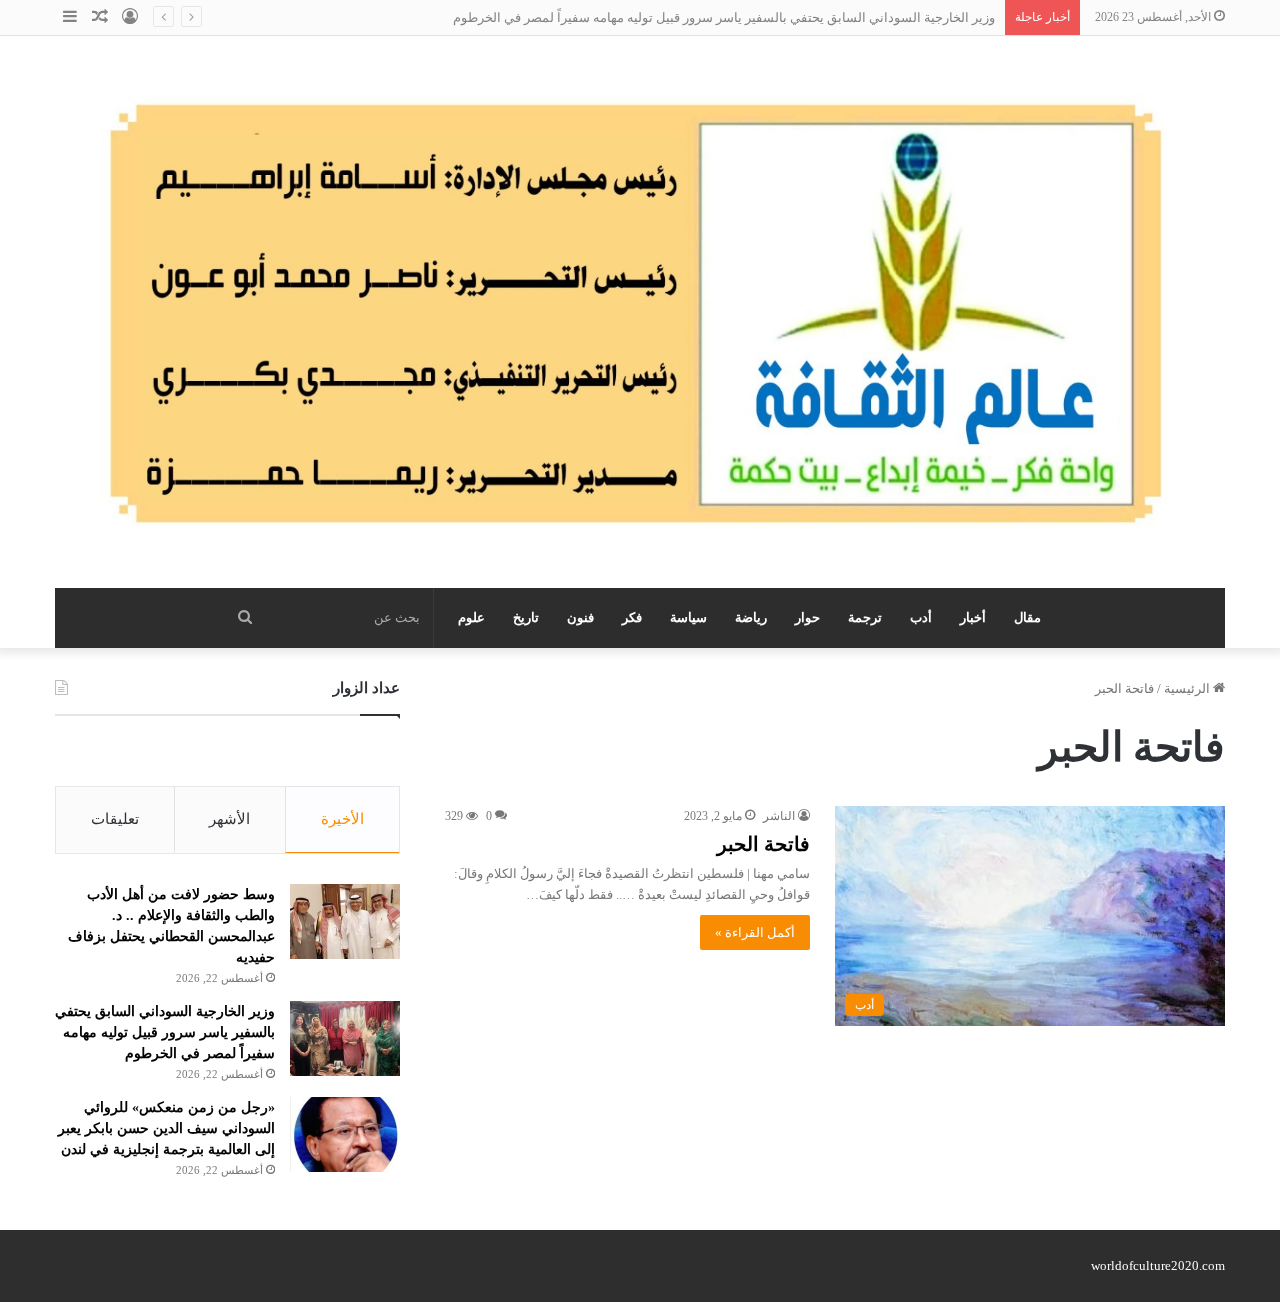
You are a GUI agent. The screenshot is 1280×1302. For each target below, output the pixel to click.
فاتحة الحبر (763, 844)
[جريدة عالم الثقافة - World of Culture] (640, 312)
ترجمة (865, 617)
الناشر (779, 816)
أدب (921, 617)
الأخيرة (342, 819)
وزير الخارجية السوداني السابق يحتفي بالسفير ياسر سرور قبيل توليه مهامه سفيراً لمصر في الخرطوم (724, 17)
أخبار (973, 617)
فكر (632, 617)
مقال (1027, 617)
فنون (580, 617)
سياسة (688, 617)
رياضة (751, 617)
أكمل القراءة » (755, 932)
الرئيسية (1188, 688)
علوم (471, 617)
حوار (807, 617)
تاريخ (526, 617)
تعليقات (115, 819)
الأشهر (229, 819)
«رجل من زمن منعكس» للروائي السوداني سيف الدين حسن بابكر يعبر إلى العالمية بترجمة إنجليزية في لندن (166, 1128)
